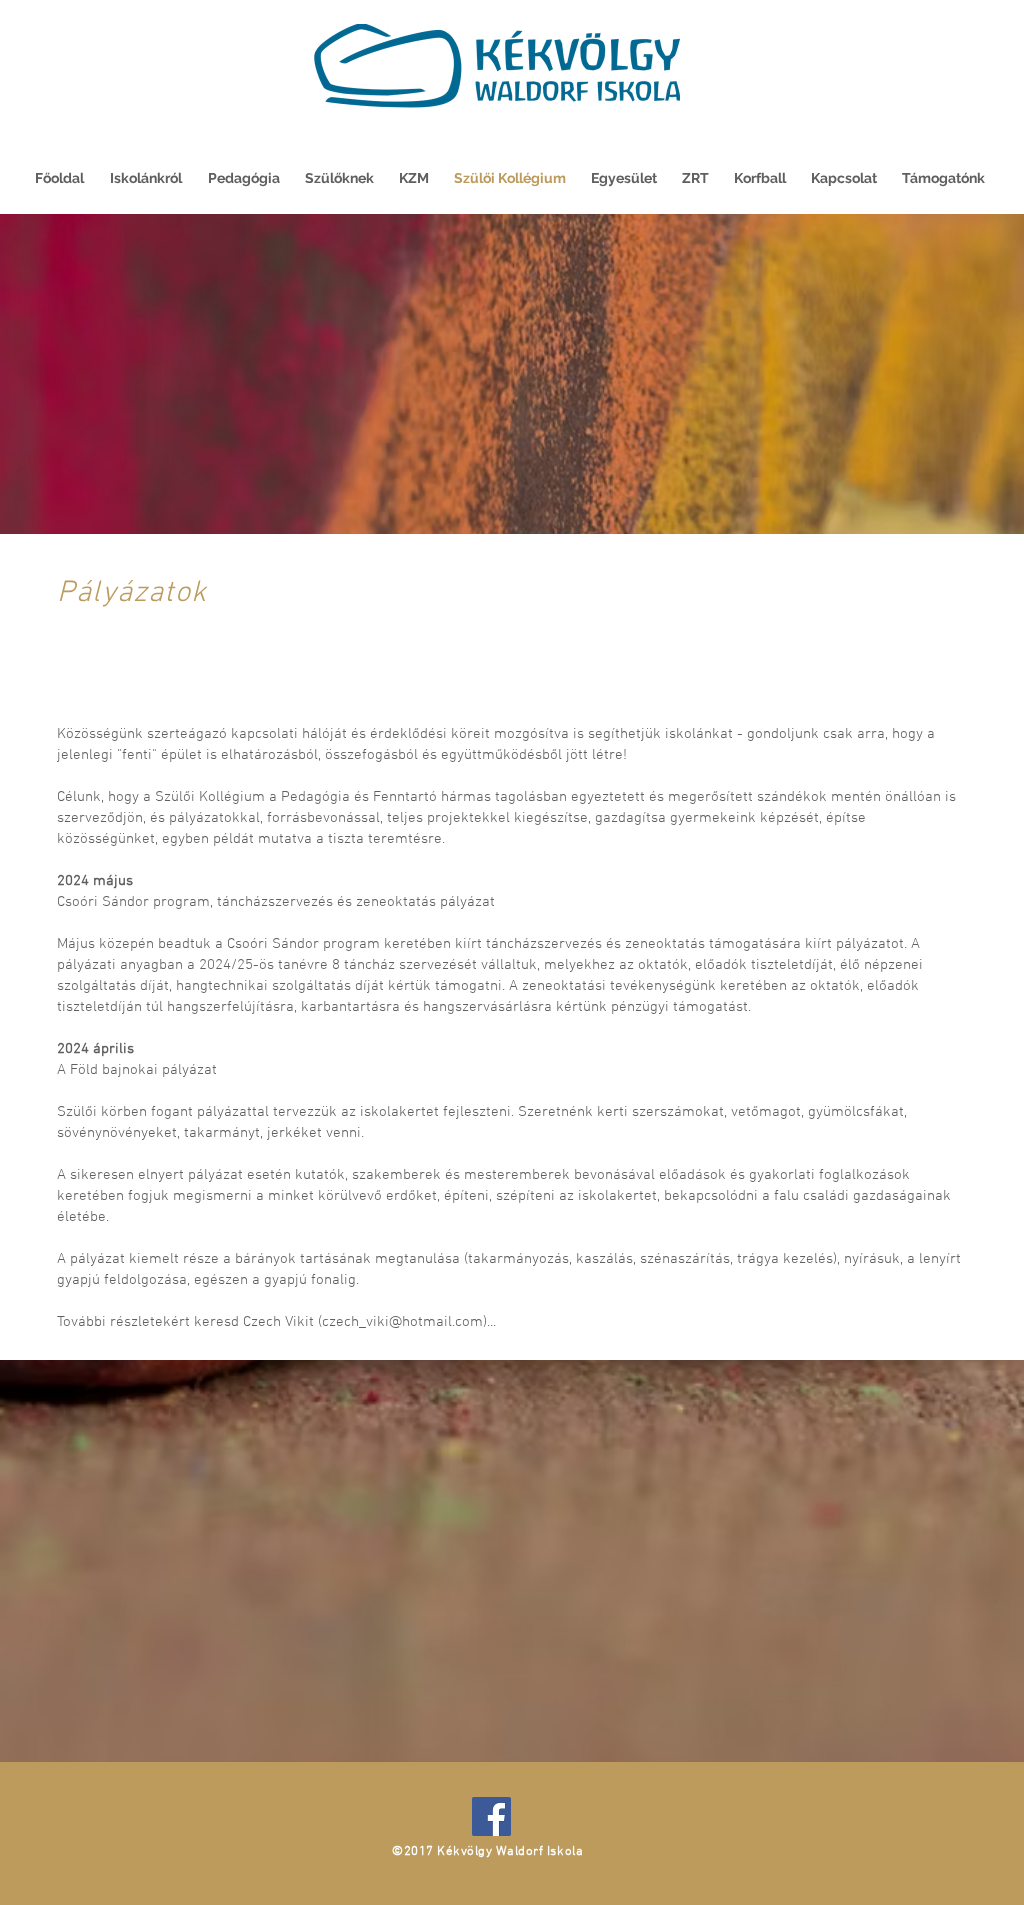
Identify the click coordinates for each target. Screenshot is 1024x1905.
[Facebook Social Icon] (491, 1816)
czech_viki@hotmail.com (402, 1322)
